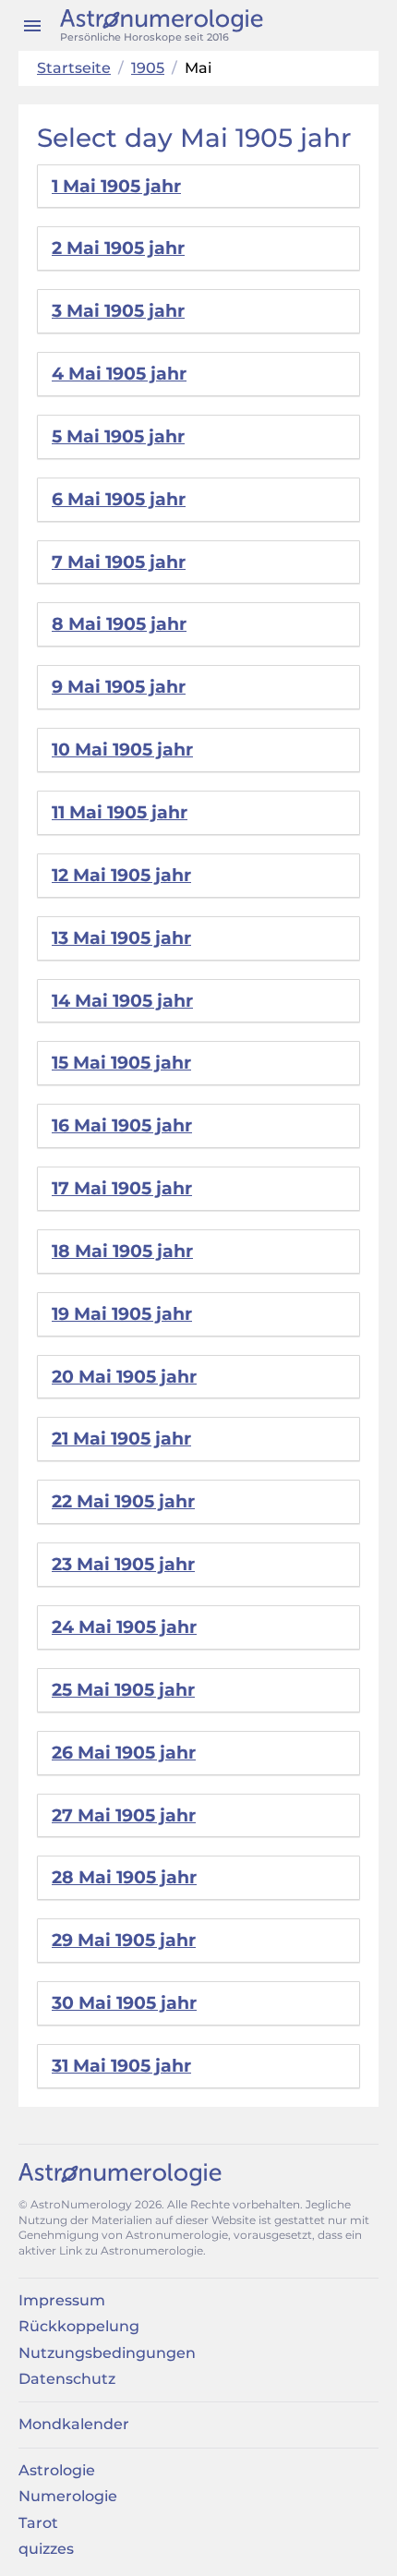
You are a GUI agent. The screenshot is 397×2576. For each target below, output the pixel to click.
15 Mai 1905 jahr (121, 1063)
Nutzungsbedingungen (107, 2353)
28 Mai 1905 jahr (124, 1877)
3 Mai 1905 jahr (118, 311)
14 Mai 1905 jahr (122, 1001)
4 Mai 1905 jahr (119, 374)
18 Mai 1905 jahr (122, 1251)
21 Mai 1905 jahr (121, 1439)
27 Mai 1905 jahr (124, 1815)
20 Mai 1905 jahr (124, 1377)
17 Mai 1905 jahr (122, 1188)
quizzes (46, 2549)
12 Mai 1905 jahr (121, 875)
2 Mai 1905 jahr (118, 248)
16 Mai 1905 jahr (122, 1125)
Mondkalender (74, 2424)
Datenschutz (67, 2379)
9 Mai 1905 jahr (119, 687)
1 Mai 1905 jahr (116, 186)
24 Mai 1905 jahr (124, 1627)
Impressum (62, 2300)
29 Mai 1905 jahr (124, 1940)
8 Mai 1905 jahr (119, 624)
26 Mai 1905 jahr (124, 1753)
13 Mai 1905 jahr (121, 938)
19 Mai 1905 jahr (122, 1314)
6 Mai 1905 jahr (119, 499)
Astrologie (57, 2470)
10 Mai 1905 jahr (122, 750)
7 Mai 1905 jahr (119, 562)
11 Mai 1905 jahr (120, 812)
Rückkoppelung (79, 2326)
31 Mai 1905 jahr (121, 2066)
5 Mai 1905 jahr (118, 436)
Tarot (38, 2523)
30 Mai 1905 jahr (124, 2003)
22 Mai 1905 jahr (123, 1501)
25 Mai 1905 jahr (123, 1690)
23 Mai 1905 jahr (123, 1564)
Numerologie (68, 2496)
